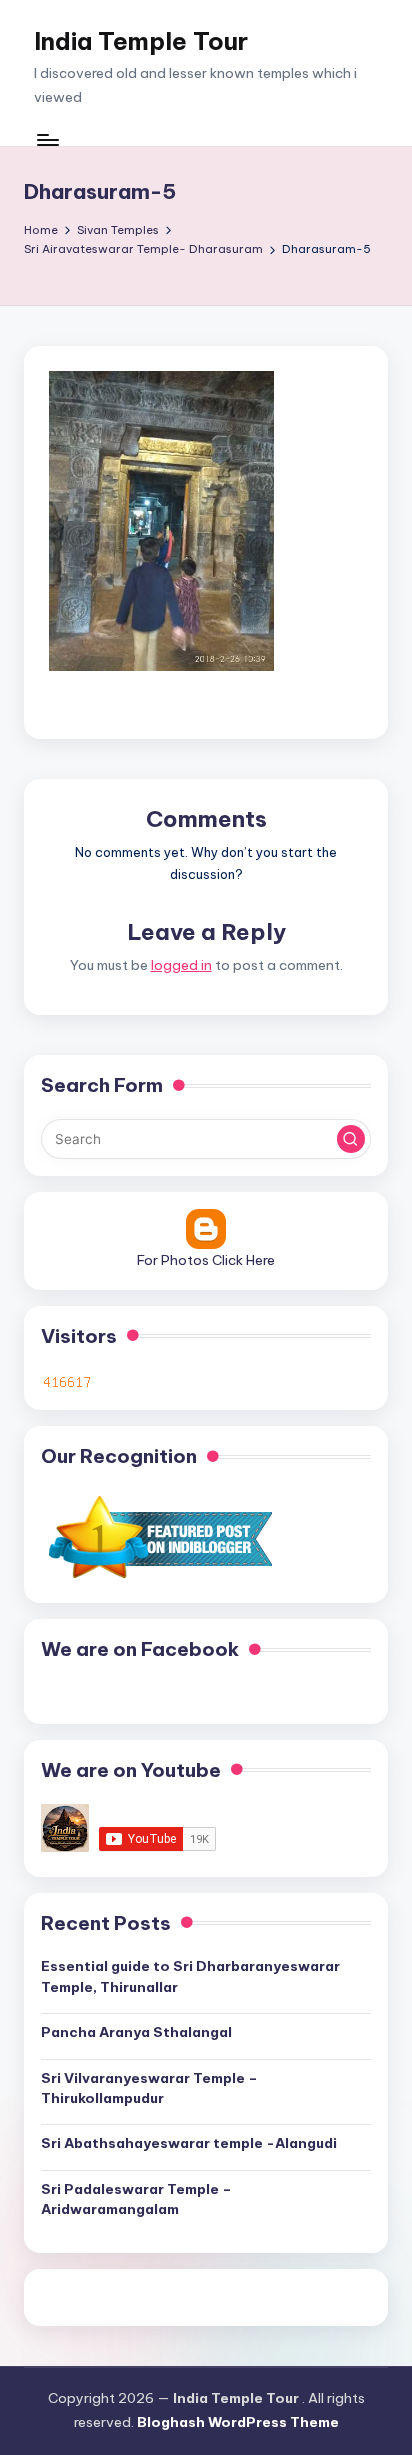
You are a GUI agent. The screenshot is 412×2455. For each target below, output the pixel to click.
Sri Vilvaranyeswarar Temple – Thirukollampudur (149, 2088)
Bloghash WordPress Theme (238, 2422)
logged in (181, 965)
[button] (351, 1139)
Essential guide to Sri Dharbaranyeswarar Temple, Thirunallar (190, 1976)
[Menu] (47, 139)
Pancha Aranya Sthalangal (136, 2032)
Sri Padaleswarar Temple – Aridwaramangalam (136, 2199)
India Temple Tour (141, 41)
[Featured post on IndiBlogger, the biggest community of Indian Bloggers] (158, 1537)
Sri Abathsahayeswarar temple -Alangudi (189, 2143)
